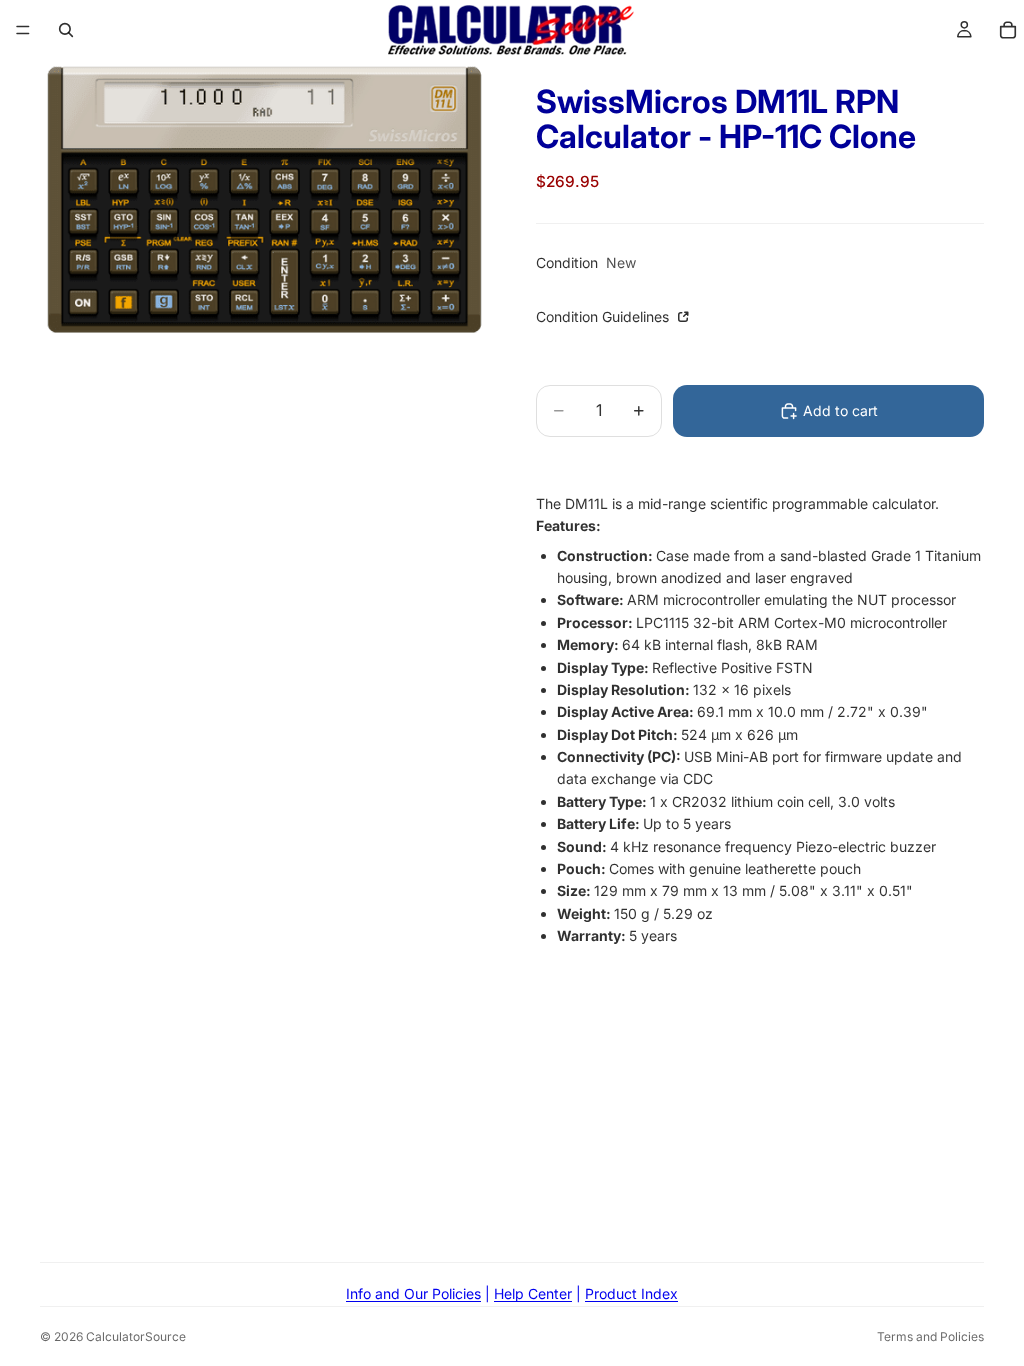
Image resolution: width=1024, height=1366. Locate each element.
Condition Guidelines (604, 316)
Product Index (631, 1293)
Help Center (533, 1293)
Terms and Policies (930, 1336)
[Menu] (23, 30)
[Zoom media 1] (264, 200)
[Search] (66, 30)
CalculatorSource (136, 1336)
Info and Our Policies (413, 1293)
